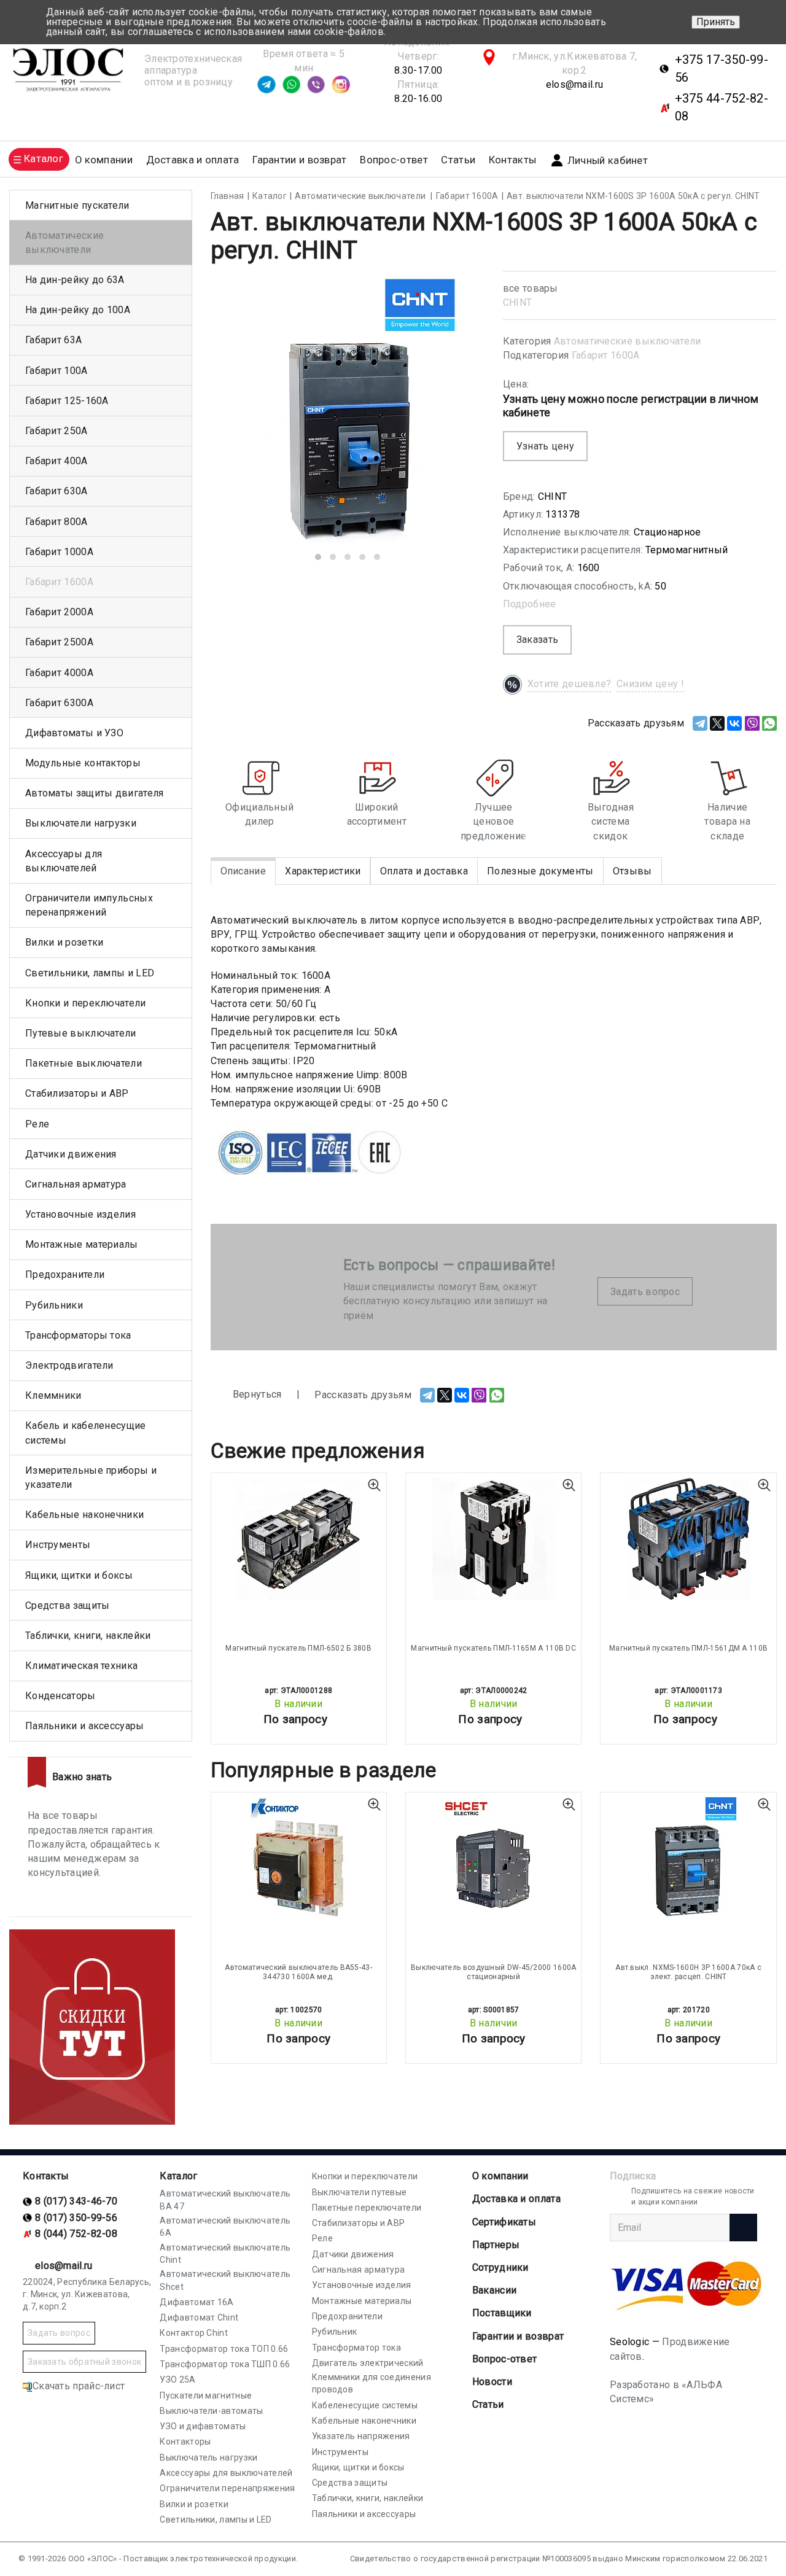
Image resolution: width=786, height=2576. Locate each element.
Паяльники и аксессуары (85, 1726)
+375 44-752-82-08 (722, 107)
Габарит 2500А (59, 642)
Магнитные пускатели (77, 205)
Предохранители (65, 1274)
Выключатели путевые (360, 2192)
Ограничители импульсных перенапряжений (89, 905)
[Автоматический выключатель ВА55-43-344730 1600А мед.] (299, 1858)
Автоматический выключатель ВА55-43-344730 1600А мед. (298, 1972)
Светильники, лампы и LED (90, 973)
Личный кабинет (608, 161)
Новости (492, 2382)
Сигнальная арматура (76, 1184)
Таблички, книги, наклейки (88, 1636)
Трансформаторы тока (78, 1335)
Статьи (458, 160)
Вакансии (494, 2290)
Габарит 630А (56, 491)
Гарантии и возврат (299, 160)
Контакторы (185, 2442)
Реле (37, 1124)
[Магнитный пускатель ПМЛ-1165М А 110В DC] (493, 1539)
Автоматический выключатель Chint (225, 2254)
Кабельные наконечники (84, 1515)
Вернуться (256, 1394)
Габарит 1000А (59, 552)
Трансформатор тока (356, 2348)
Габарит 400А (56, 461)
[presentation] (239, 421)
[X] (717, 723)
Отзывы (632, 871)
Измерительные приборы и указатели (91, 1477)
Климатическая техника (81, 1666)
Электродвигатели (69, 1365)
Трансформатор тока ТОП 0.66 (224, 2349)
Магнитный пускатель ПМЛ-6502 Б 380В (298, 1648)
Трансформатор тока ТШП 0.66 (225, 2364)
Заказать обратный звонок (84, 2362)
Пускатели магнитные (206, 2395)
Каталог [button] (44, 159)
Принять (716, 22)
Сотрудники (500, 2267)
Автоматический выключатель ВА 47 (225, 2200)
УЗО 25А (177, 2379)
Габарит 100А (56, 371)
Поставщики (502, 2313)
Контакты (512, 160)
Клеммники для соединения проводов (372, 2383)
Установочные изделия (80, 1214)
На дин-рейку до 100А (78, 310)
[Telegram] (700, 723)
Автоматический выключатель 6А (225, 2227)
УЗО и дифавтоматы (203, 2426)
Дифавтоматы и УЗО (74, 733)
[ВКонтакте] (734, 723)
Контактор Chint (194, 2333)
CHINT (518, 302)
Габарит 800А (56, 522)
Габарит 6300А (59, 703)
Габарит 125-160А (67, 401)
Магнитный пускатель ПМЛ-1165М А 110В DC (493, 1648)
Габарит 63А (53, 340)
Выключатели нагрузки (81, 823)
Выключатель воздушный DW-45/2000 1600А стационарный (493, 1972)
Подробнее (530, 604)
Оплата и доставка (424, 871)
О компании (500, 2176)
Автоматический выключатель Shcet (225, 2280)
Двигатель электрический (368, 2363)
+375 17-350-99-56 (722, 68)
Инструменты (58, 1545)
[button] (318, 557)
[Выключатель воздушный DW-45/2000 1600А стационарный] (493, 1858)
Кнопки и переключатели (86, 1003)
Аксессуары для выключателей (64, 861)
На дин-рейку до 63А (75, 280)
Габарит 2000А (59, 612)
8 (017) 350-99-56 (76, 2218)
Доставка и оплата (193, 160)
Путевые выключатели (81, 1033)
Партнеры (496, 2245)
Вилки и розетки (64, 942)
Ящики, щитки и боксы (79, 1575)
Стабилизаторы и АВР (77, 1093)
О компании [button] (104, 160)
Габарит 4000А (59, 673)
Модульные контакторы (83, 763)
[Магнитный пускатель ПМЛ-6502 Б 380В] (299, 1539)
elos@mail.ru (575, 84)
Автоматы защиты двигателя (95, 793)
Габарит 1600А (606, 355)
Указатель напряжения (361, 2436)
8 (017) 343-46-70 (76, 2201)
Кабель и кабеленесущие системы (86, 1433)
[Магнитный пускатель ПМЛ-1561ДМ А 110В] (688, 1539)
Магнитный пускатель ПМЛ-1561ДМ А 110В (688, 1648)
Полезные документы (540, 871)
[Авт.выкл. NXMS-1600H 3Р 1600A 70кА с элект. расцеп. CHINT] (688, 1858)
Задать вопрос (645, 1292)
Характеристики (323, 871)
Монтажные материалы (82, 1244)
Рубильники (54, 1305)
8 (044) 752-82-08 (76, 2234)
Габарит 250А (56, 431)
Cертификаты (504, 2222)
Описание (243, 871)
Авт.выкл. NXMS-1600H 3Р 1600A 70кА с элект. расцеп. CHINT (688, 1972)
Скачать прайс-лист (79, 2386)
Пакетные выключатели (84, 1063)
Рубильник (335, 2332)
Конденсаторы (60, 1696)
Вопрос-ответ (394, 160)
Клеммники (53, 1395)
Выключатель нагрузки (208, 2457)
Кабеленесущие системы (365, 2405)
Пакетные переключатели (367, 2208)
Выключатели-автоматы (211, 2411)
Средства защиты (68, 1605)
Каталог (178, 2176)
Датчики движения (71, 1154)
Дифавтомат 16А (196, 2302)
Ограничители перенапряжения (227, 2488)
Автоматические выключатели (628, 341)
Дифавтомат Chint (199, 2317)
